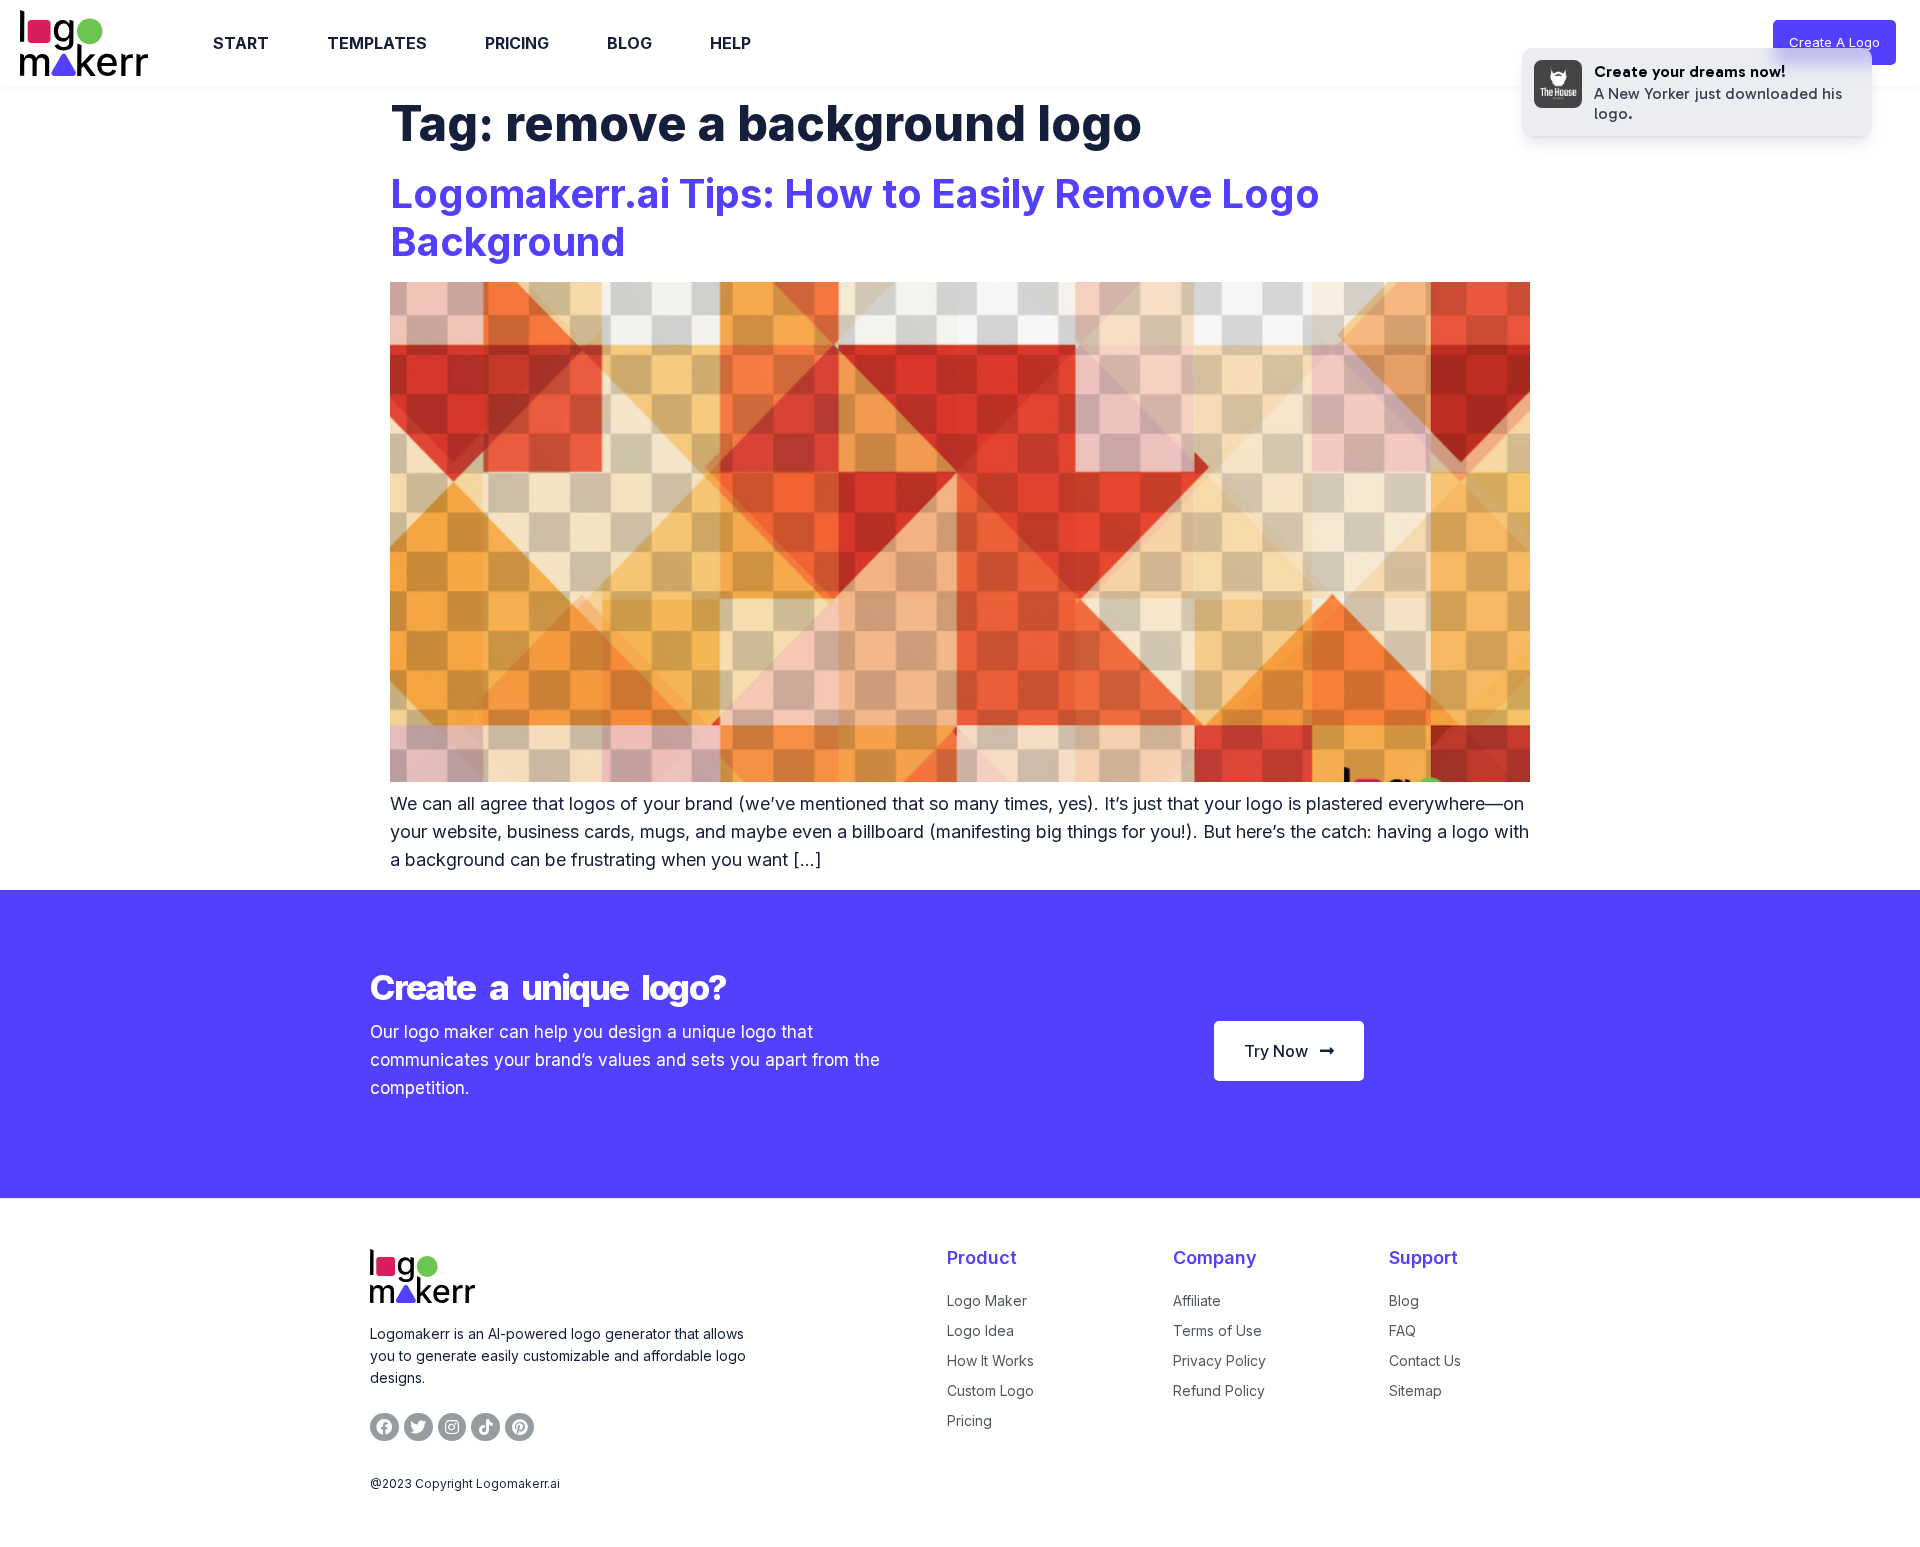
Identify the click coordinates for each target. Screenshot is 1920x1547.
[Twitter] (418, 1427)
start (241, 43)
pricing (517, 43)
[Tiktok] (485, 1427)
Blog (629, 43)
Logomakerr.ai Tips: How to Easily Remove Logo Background (855, 217)
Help (730, 43)
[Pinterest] (519, 1427)
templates (377, 43)
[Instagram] (452, 1427)
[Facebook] (384, 1427)
